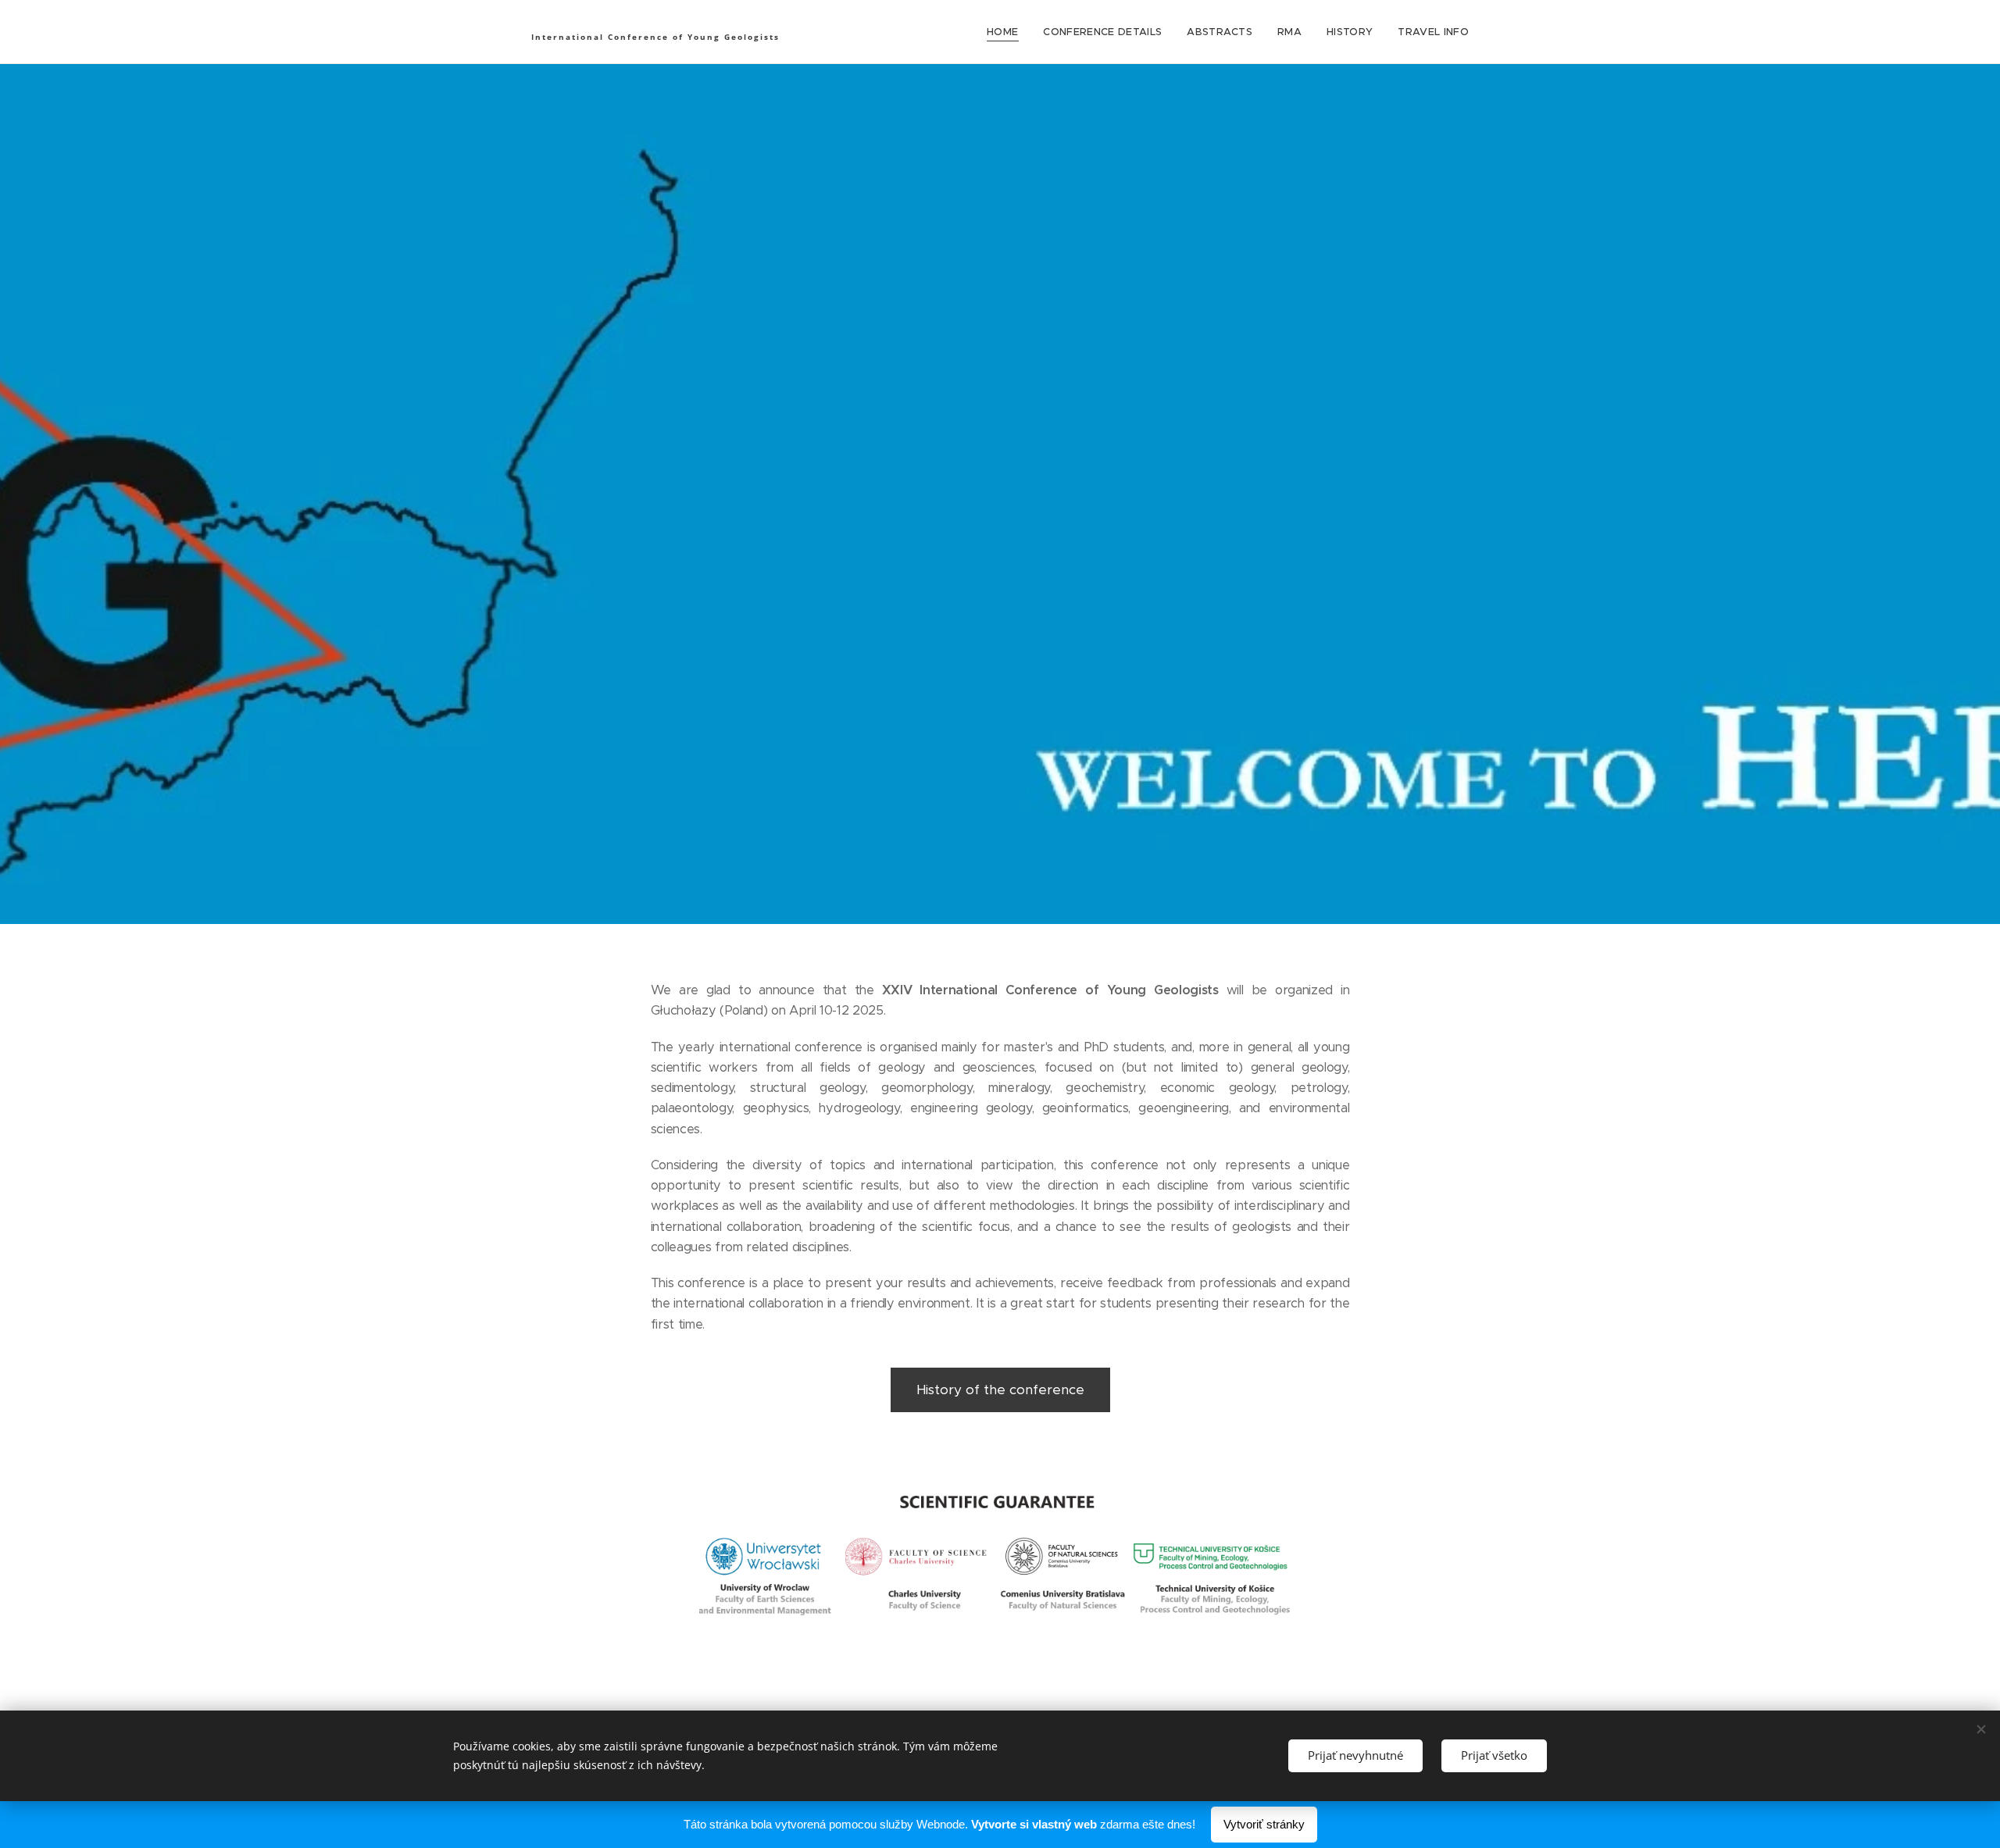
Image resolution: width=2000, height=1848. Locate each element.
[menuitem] (1007, 32)
